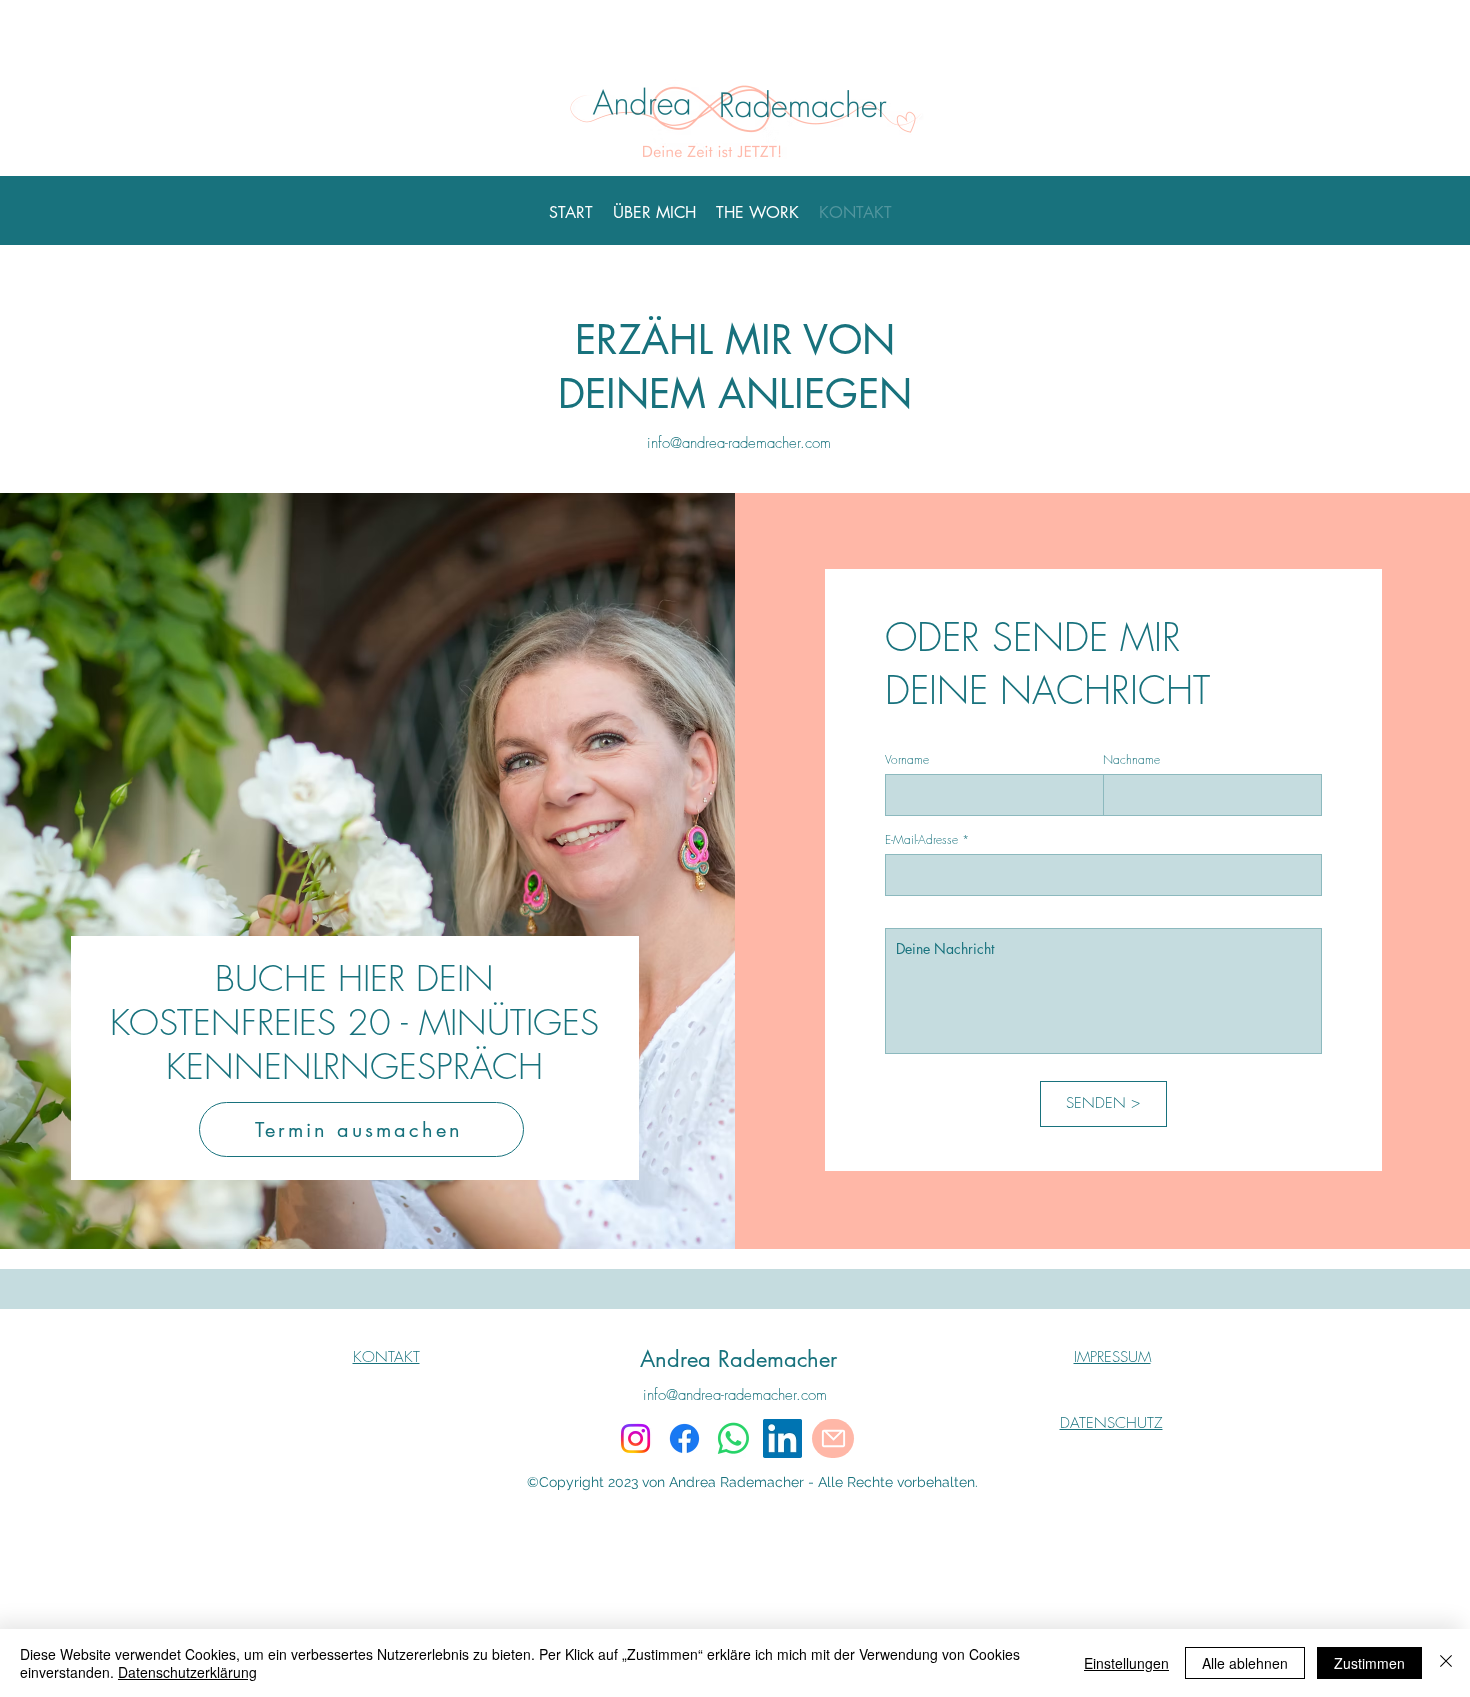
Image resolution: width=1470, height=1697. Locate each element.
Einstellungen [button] (1126, 1663)
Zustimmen (1369, 1663)
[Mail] (833, 1438)
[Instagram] (635, 1438)
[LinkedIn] (782, 1438)
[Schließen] (1446, 1663)
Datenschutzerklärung (187, 1672)
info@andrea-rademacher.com (739, 443)
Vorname (907, 760)
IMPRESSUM (1112, 1357)
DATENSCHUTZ (1111, 1423)
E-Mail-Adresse (921, 840)
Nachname (1131, 760)
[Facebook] (684, 1438)
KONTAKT (386, 1357)
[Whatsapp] (733, 1438)
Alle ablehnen (1245, 1663)
